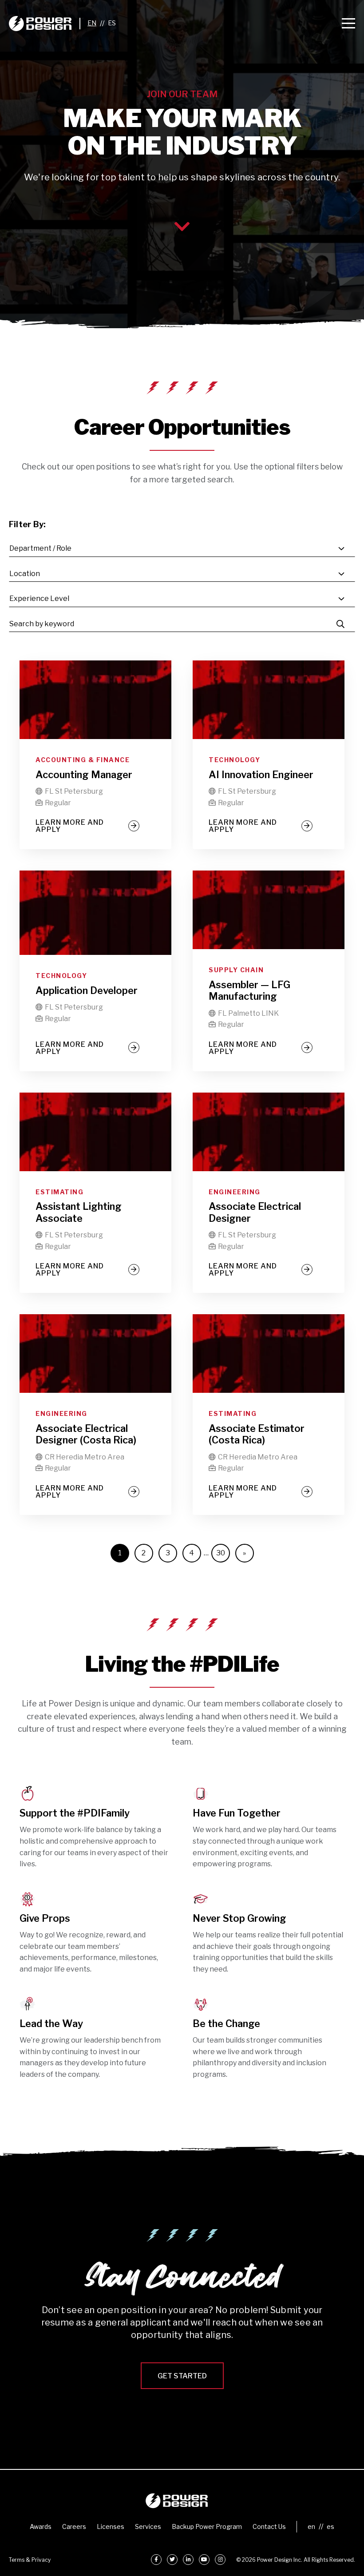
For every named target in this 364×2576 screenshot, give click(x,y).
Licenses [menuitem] (111, 2526)
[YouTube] (204, 2560)
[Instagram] (220, 2560)
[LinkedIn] (188, 2560)
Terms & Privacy (30, 2560)
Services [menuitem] (148, 2526)
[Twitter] (172, 2560)
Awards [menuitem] (41, 2526)
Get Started (182, 2376)
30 (221, 1553)
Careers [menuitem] (74, 2526)
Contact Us (269, 2526)
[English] (92, 23)
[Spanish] (112, 23)
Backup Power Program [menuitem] (207, 2526)
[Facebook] (156, 2560)
